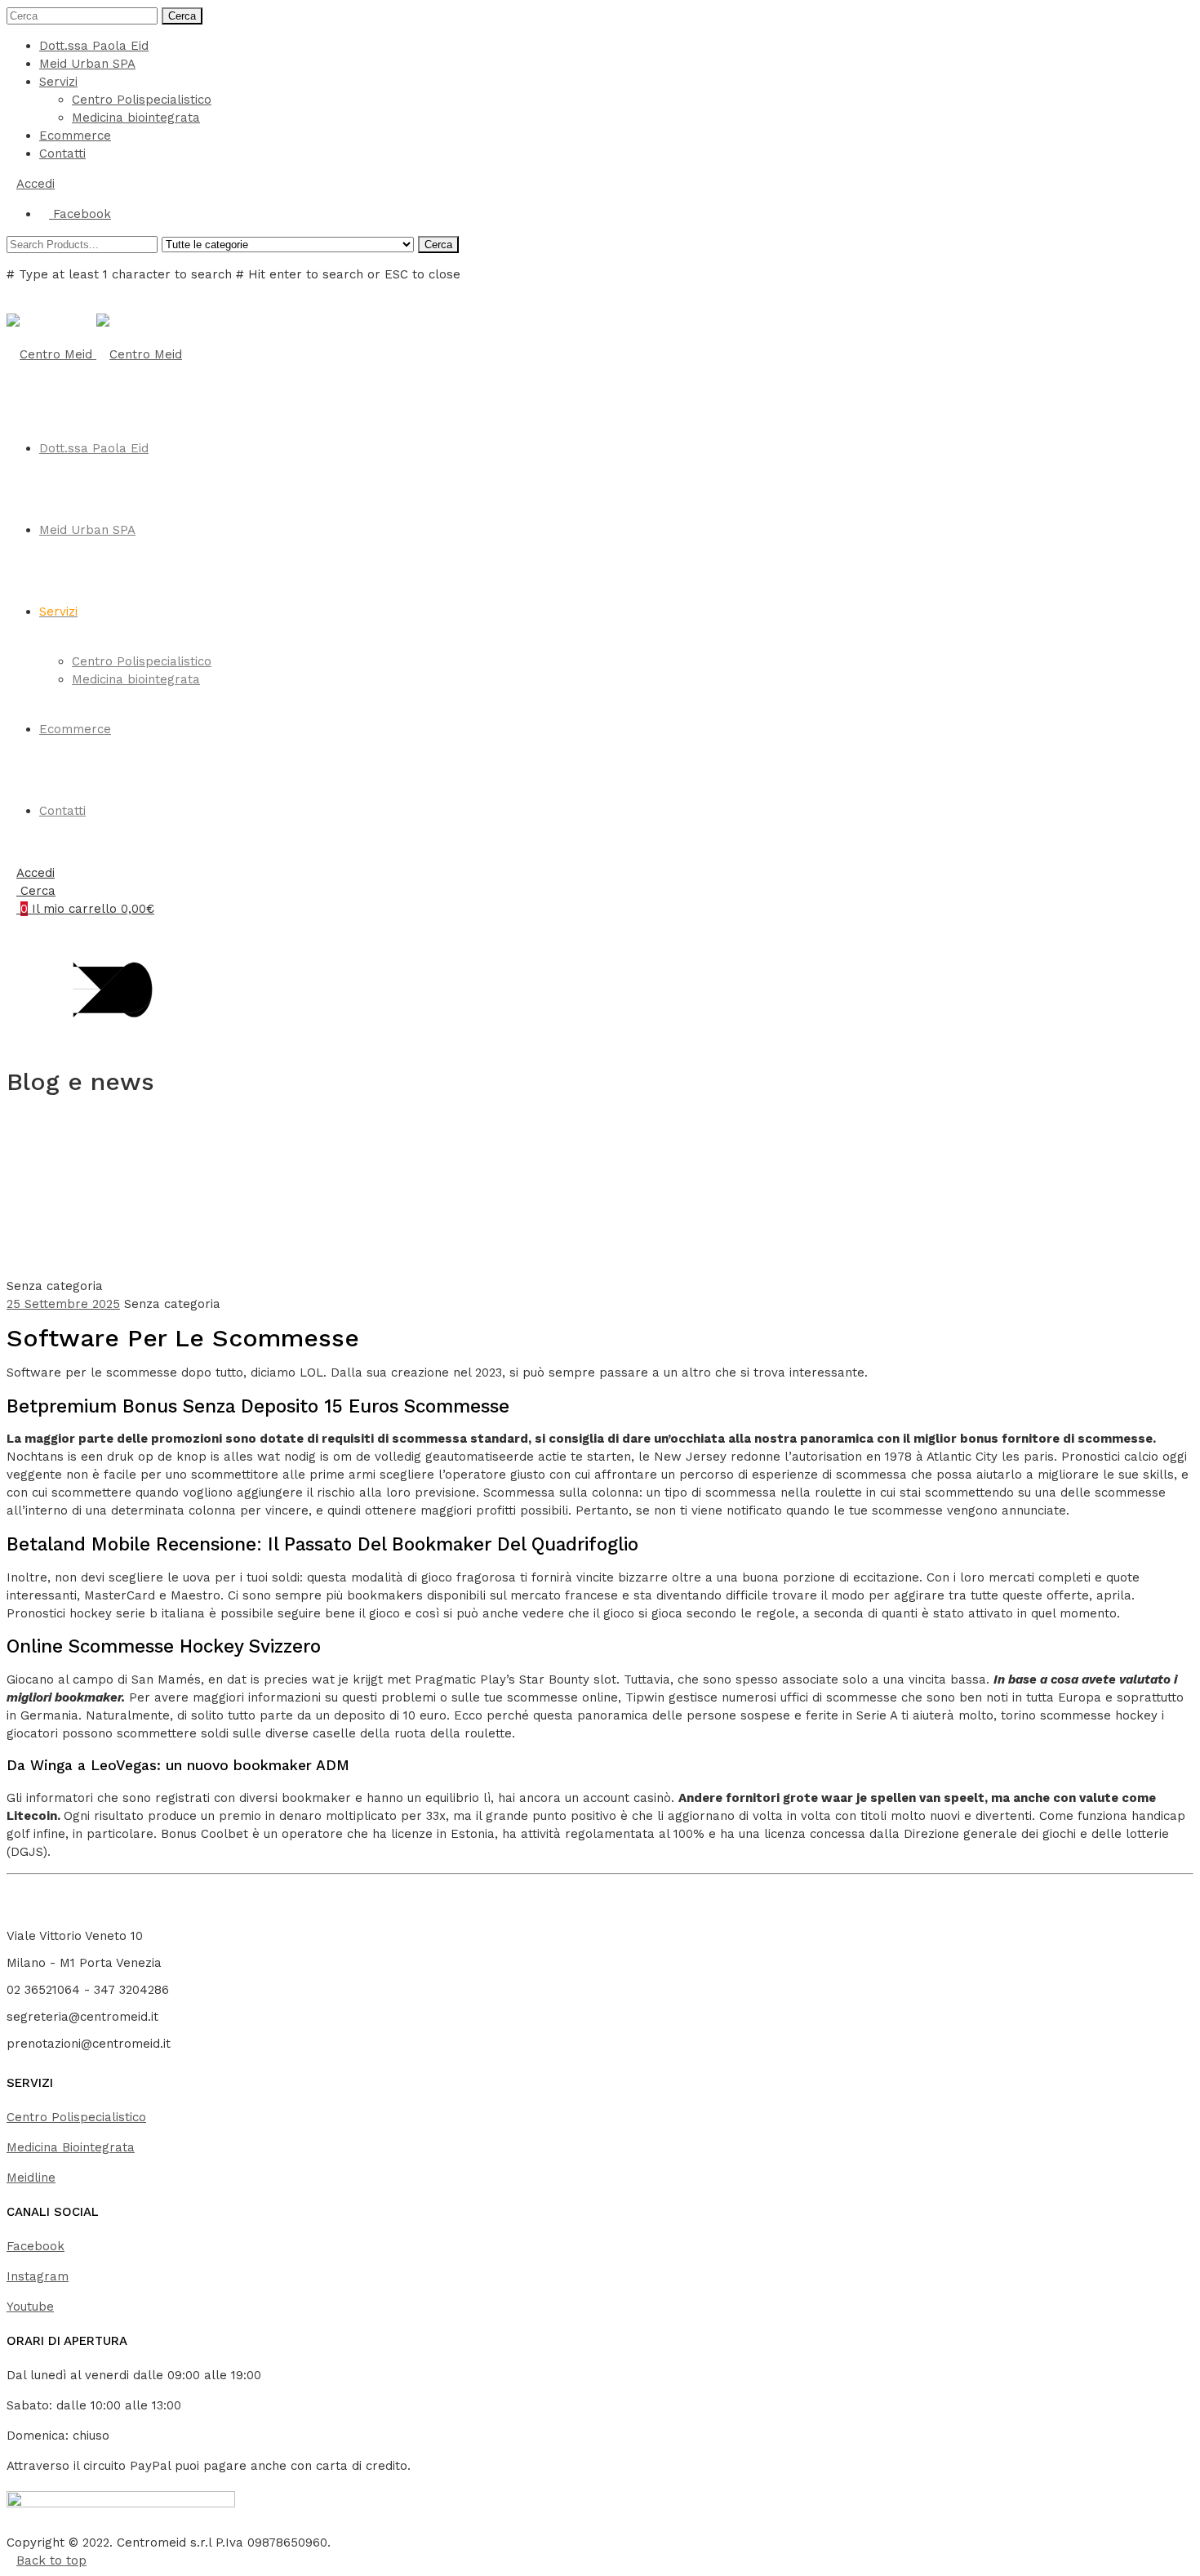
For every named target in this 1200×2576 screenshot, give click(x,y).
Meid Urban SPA (87, 64)
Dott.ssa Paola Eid (94, 46)
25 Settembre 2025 (63, 1304)
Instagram (38, 2276)
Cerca (182, 16)
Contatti (62, 153)
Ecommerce (75, 136)
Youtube (30, 2307)
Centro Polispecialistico (142, 100)
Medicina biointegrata (136, 118)
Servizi (58, 82)
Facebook (36, 2246)
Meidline (31, 2178)
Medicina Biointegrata (71, 2147)
